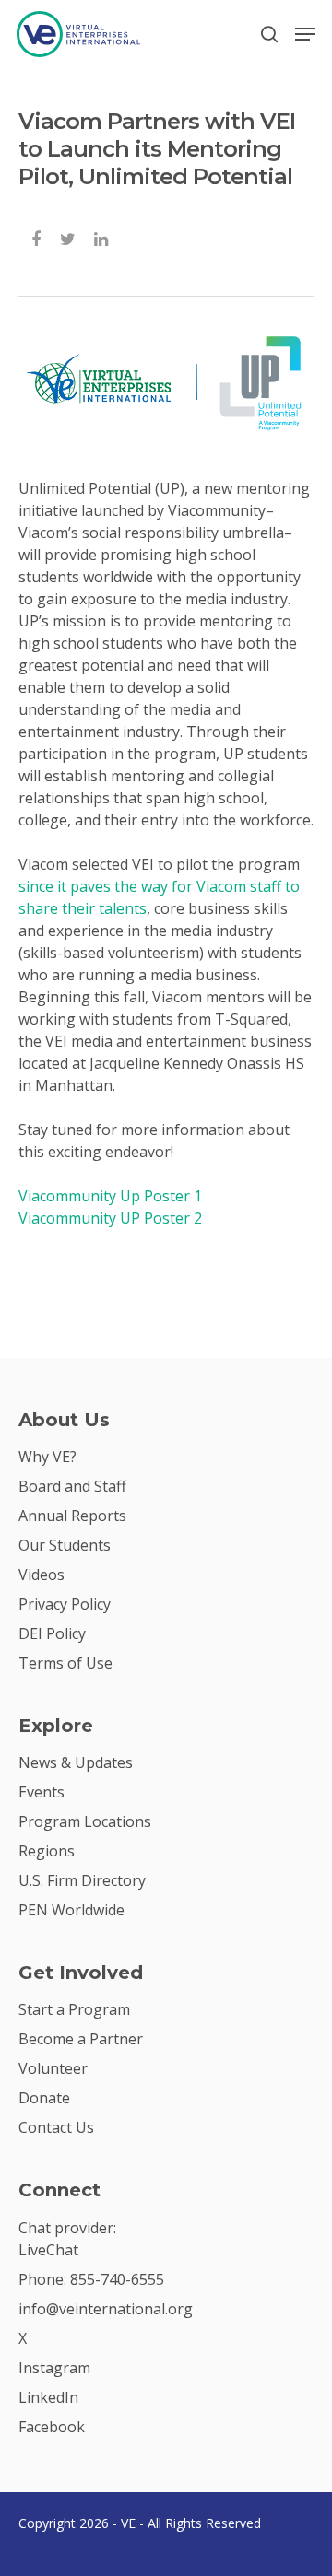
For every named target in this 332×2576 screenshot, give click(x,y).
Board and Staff (72, 1486)
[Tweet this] (69, 237)
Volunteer (53, 2068)
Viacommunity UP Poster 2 (110, 1218)
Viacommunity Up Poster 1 (110, 1196)
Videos (41, 1575)
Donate (44, 2098)
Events (41, 1792)
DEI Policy (52, 1633)
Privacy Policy (65, 1604)
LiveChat (48, 2250)
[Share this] (37, 237)
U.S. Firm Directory (82, 1880)
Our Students (65, 1545)
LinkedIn (48, 2397)
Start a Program (74, 2009)
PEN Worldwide (71, 1910)
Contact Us (56, 2127)
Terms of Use (65, 1663)
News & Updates (76, 1762)
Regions (47, 1851)
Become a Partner (81, 2039)
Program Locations (85, 1821)
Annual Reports (72, 1516)
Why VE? (47, 1457)
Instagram (54, 2368)
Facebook (52, 2427)
